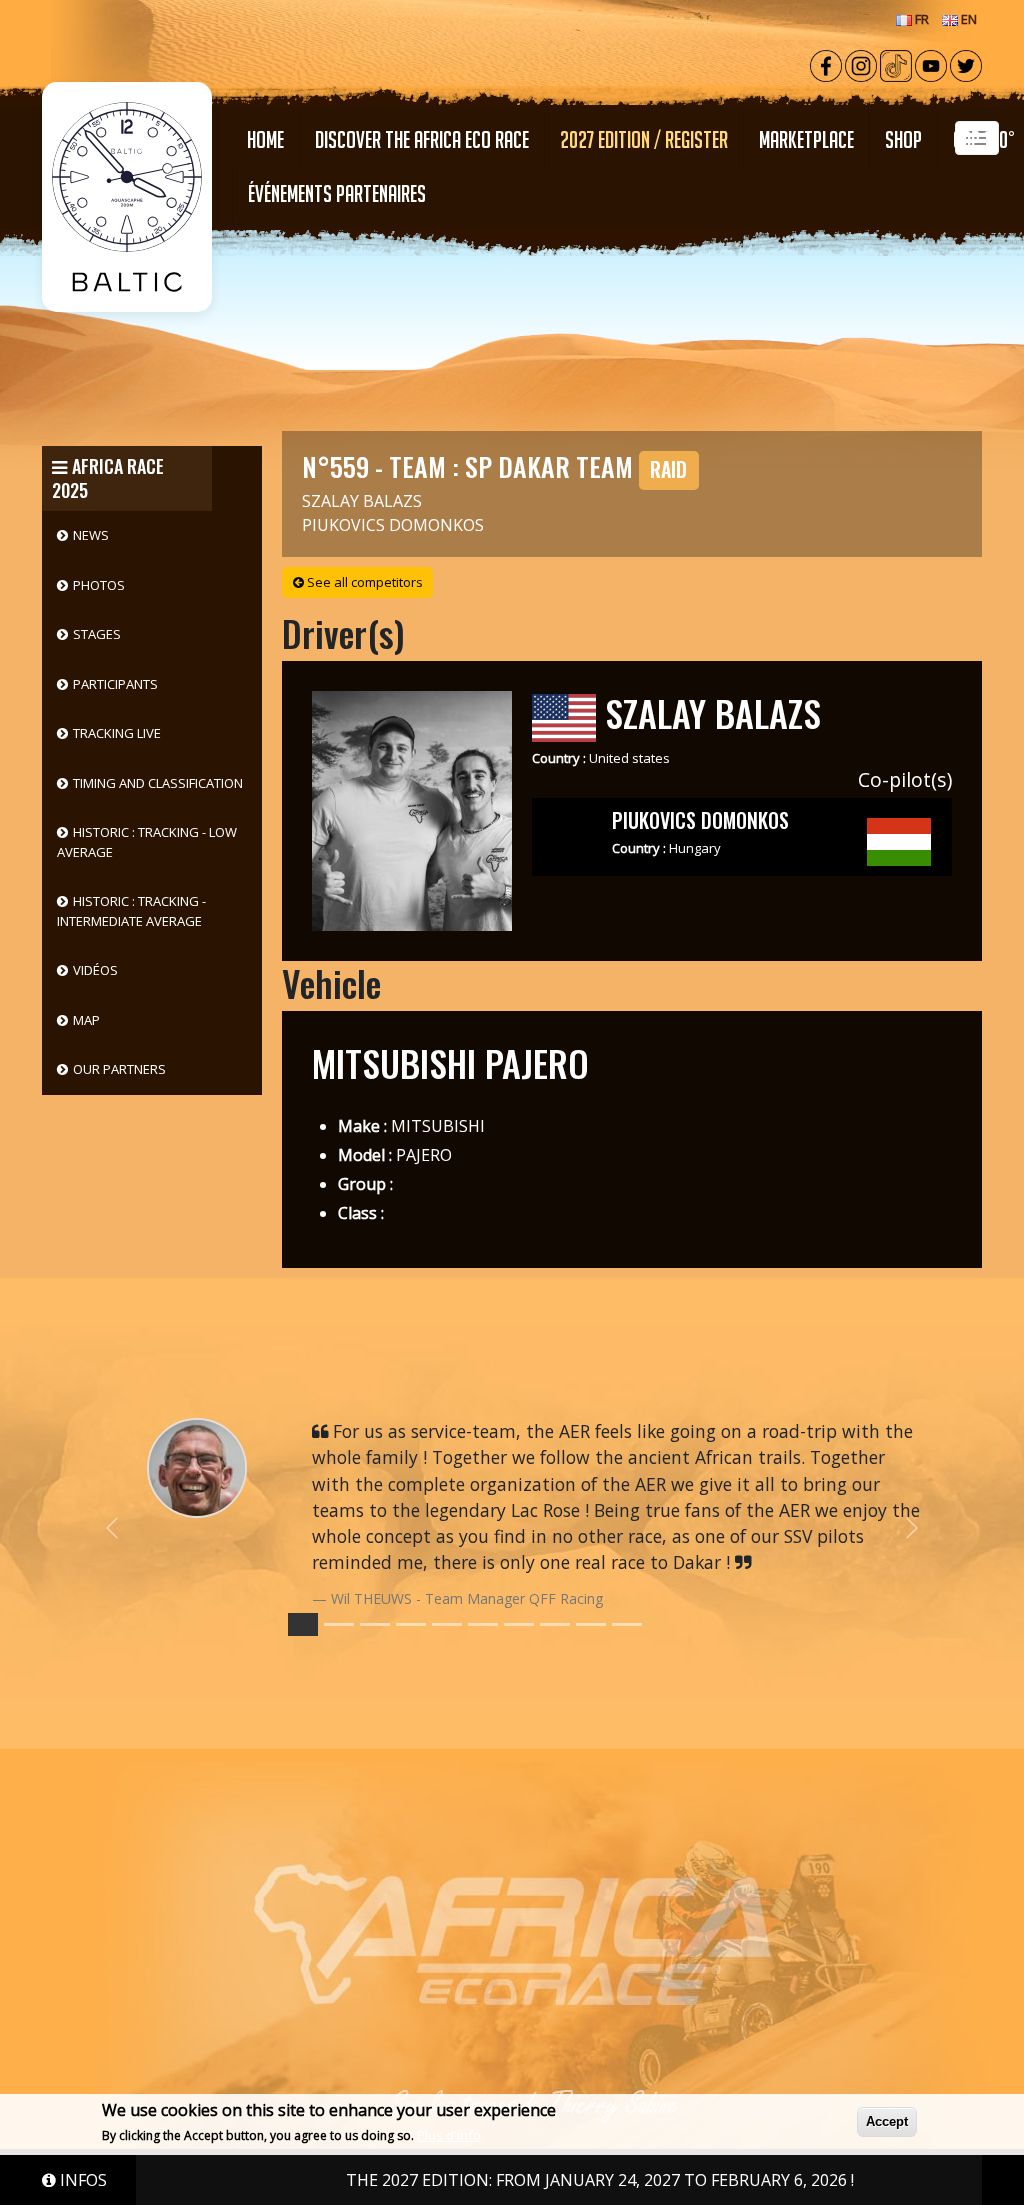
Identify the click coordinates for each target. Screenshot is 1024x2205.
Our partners (119, 1069)
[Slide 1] (339, 1624)
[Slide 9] (627, 1624)
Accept (887, 2121)
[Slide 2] (375, 1624)
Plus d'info (449, 2135)
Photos (99, 585)
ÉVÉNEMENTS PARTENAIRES (337, 193)
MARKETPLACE (806, 139)
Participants (115, 684)
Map (86, 1020)
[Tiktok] (896, 64)
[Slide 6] (519, 1624)
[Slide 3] (411, 1624)
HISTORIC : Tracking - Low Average (147, 842)
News (91, 535)
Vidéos (95, 970)
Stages (97, 634)
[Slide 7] (555, 1624)
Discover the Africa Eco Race (422, 139)
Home (265, 139)
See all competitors (363, 582)
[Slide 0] (303, 1624)
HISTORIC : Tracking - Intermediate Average (131, 911)
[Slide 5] (483, 1624)
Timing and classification (158, 783)
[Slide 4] (447, 1624)
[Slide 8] (591, 1624)
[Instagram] (861, 64)
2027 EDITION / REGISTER (644, 139)
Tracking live (117, 733)
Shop (903, 139)
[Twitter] (966, 64)
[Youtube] (931, 64)
